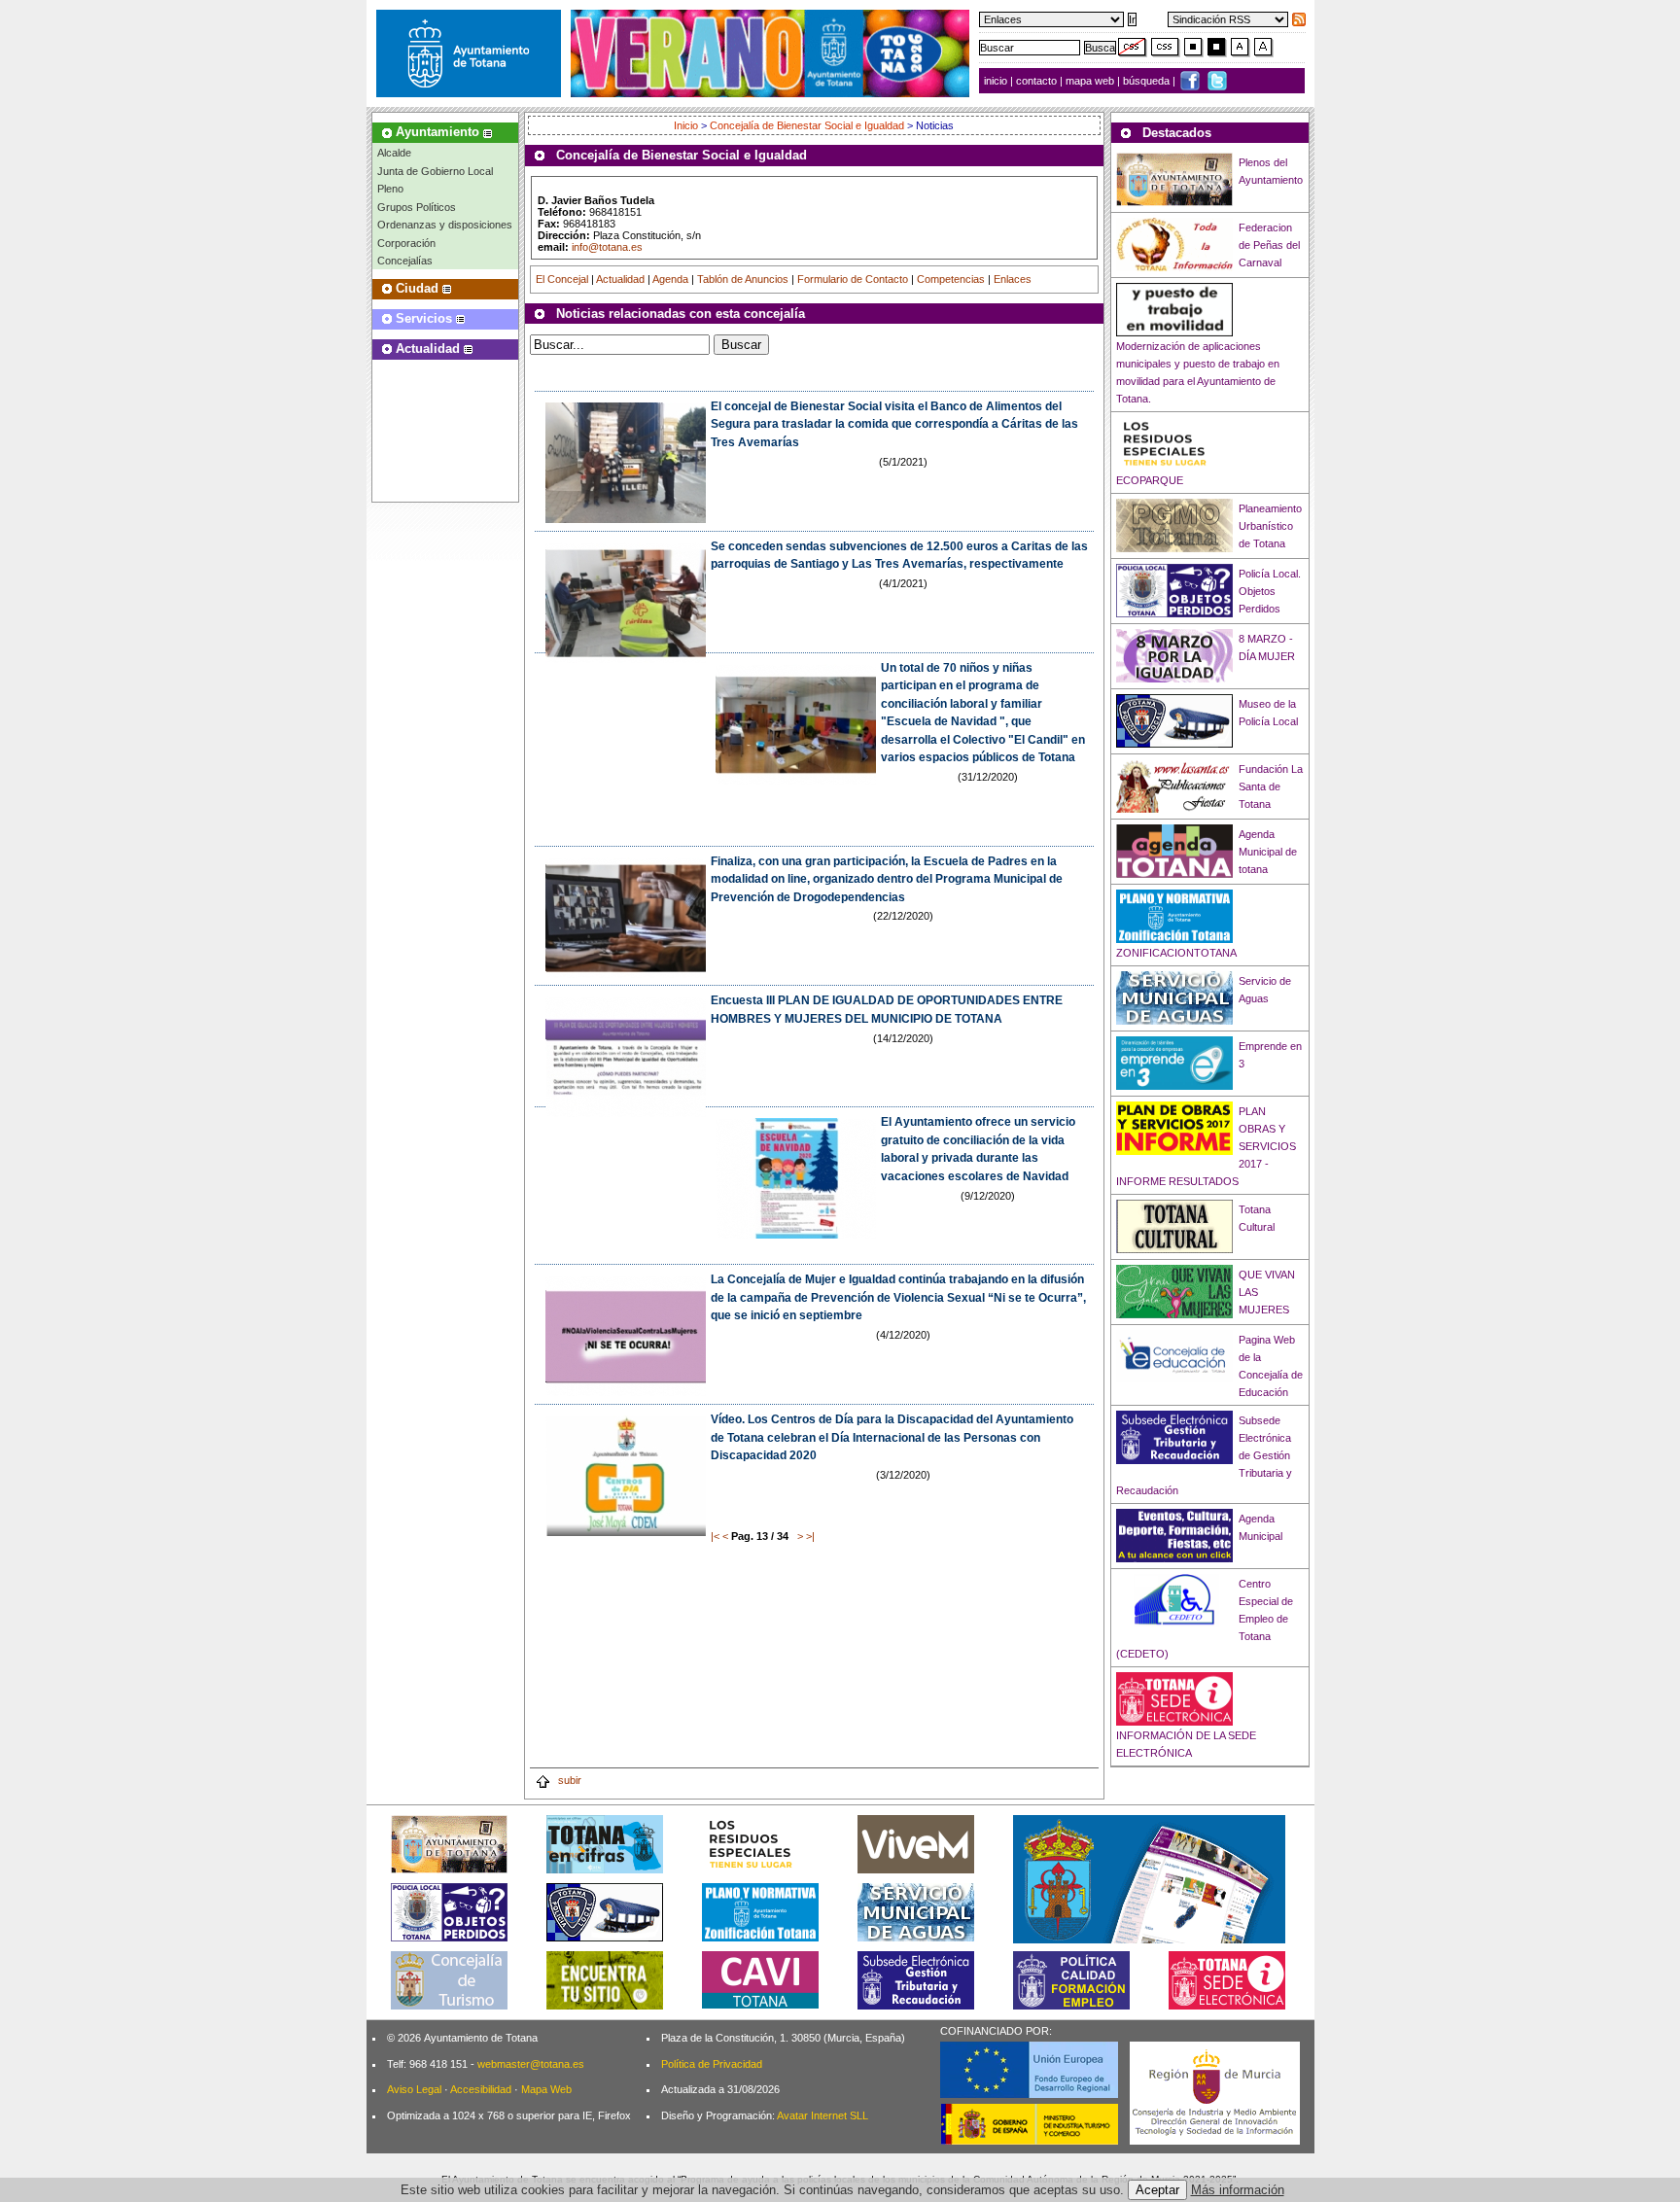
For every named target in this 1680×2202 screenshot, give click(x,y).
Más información (1238, 2190)
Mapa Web (546, 2089)
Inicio (687, 125)
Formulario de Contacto (853, 279)
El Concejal (562, 279)
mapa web (1091, 81)
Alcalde (394, 153)
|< (715, 1536)
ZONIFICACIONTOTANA (1176, 953)
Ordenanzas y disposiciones (445, 225)
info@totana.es (607, 247)
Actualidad (620, 279)
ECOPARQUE (1150, 480)
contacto (1036, 81)
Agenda (670, 279)
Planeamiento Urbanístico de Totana (1270, 526)
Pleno (390, 189)
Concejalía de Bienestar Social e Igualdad (807, 125)
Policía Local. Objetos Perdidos (1270, 591)
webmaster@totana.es (531, 2064)
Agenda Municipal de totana (1268, 852)
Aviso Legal (414, 2089)
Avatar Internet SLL (822, 2115)
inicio (997, 81)
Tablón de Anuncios (743, 279)
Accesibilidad (481, 2089)
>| (810, 1536)
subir (568, 1780)
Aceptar (1157, 2190)
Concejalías (405, 261)
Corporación (406, 243)
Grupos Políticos (417, 207)
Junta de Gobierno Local (435, 171)
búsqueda (1148, 81)
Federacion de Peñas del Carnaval (1269, 245)
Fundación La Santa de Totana (1271, 786)
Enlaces (1013, 279)
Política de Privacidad (712, 2064)
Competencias (951, 279)
